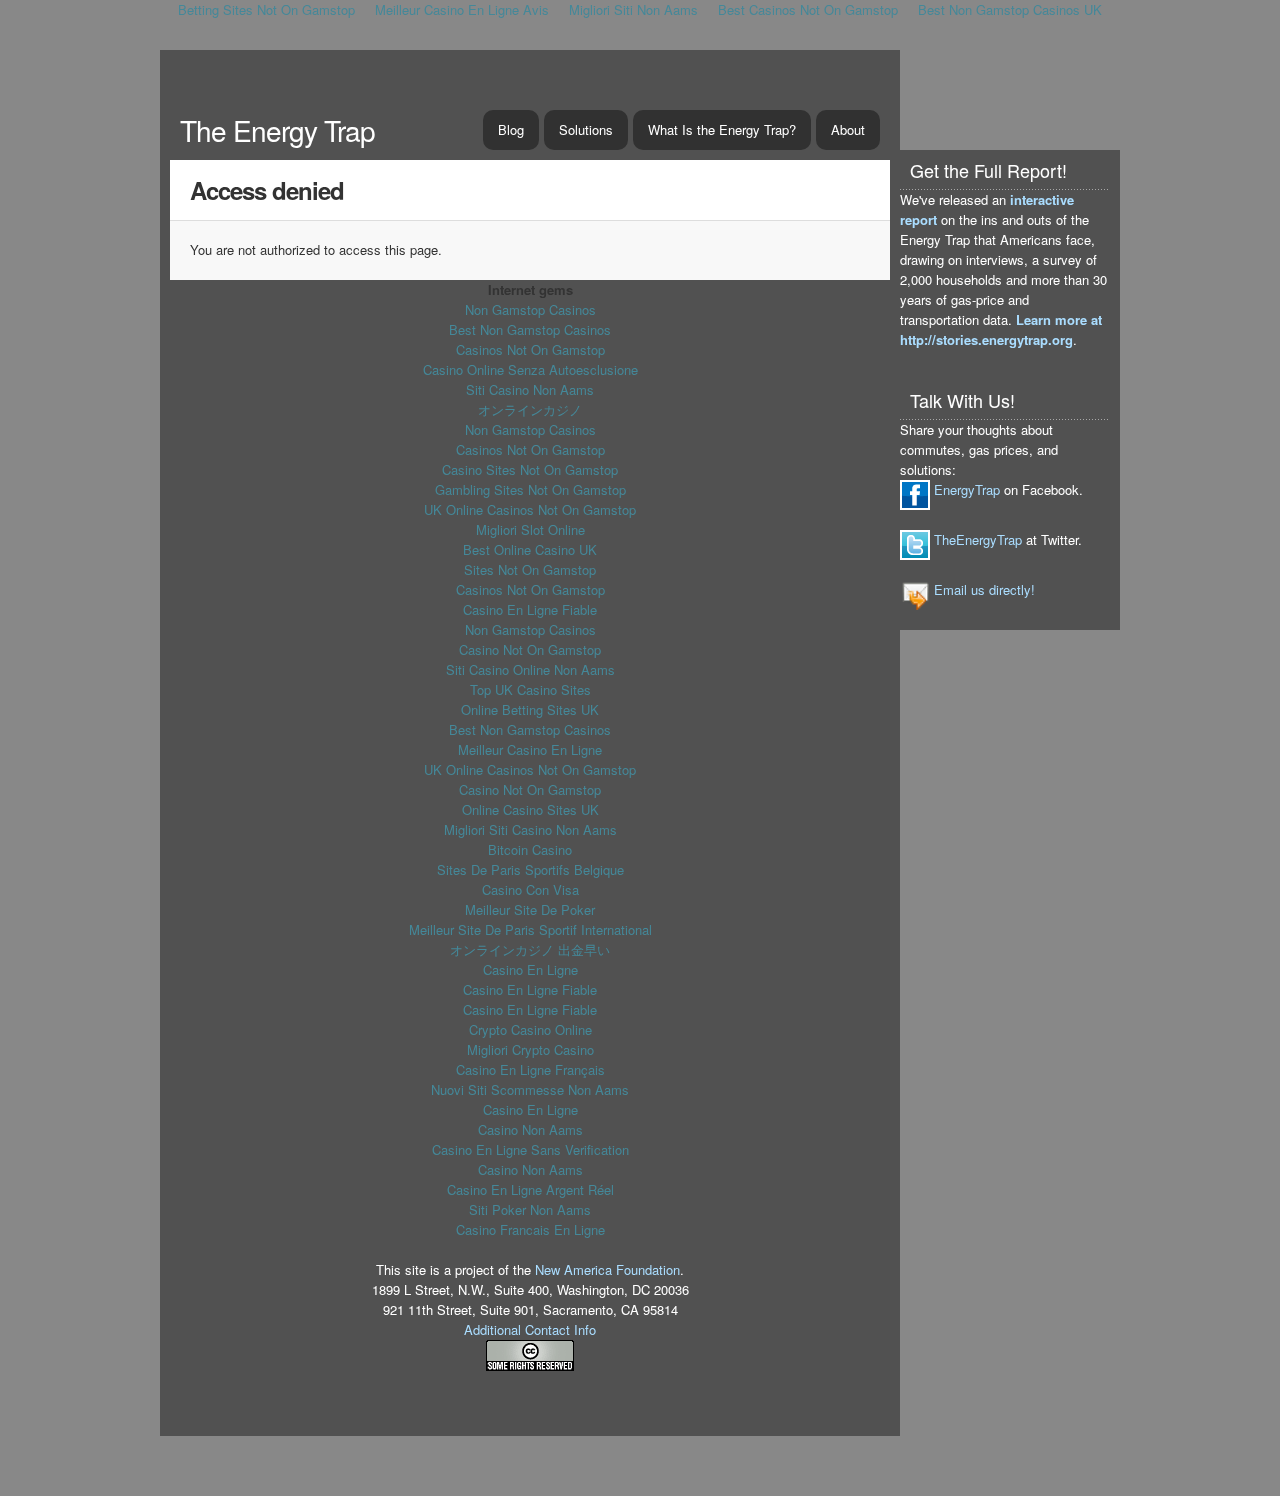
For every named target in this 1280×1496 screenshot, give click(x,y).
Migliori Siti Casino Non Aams (530, 829)
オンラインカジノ (530, 409)
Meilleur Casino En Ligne (530, 749)
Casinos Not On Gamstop (530, 349)
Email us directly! (984, 589)
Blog (511, 129)
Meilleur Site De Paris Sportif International (530, 929)
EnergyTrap (967, 489)
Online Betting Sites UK (530, 709)
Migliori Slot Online (530, 529)
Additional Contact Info (530, 1329)
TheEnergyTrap (978, 539)
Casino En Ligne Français (530, 1069)
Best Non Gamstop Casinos (530, 329)
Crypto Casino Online (530, 1029)
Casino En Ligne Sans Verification (530, 1149)
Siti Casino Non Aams (530, 389)
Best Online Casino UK (530, 549)
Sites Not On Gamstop (530, 569)
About (848, 129)
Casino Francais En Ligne (530, 1229)
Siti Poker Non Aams (530, 1209)
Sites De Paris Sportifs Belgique (530, 869)
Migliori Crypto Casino (530, 1049)
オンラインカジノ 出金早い (530, 949)
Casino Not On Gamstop (530, 649)
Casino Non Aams (530, 1129)
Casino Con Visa (530, 889)
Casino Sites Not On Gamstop (530, 469)
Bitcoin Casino (530, 849)
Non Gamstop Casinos (530, 309)
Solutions (586, 129)
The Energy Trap (277, 130)
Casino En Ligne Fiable (530, 609)
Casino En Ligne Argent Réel (530, 1189)
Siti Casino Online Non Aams (530, 669)
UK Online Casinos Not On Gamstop (530, 509)
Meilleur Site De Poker (530, 909)
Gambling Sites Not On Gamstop (530, 489)
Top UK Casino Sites (530, 689)
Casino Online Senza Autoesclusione (530, 369)
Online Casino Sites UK (530, 809)
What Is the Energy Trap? (722, 129)
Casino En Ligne (530, 969)
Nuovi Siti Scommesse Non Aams (530, 1089)
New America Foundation (607, 1269)
